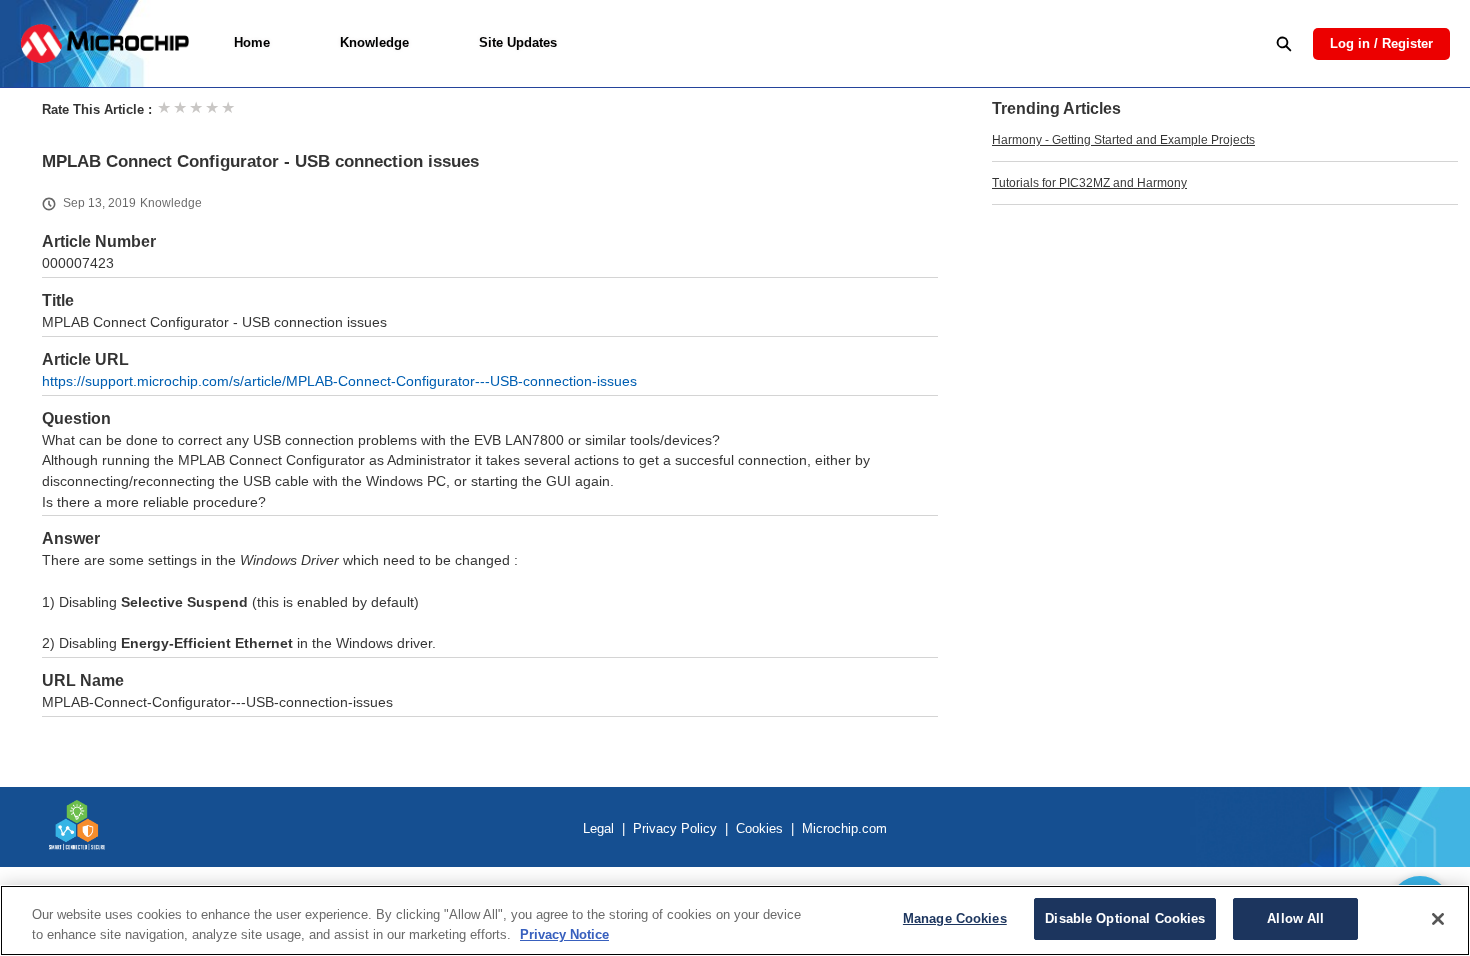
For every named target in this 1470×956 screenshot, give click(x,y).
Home (252, 42)
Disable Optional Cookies (1125, 918)
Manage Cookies (955, 918)
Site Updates (518, 42)
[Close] (1438, 919)
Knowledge (374, 42)
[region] (735, 920)
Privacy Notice (564, 934)
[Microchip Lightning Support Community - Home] (104, 43)
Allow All (1295, 918)
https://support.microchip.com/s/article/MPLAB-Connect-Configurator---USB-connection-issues (339, 381)
